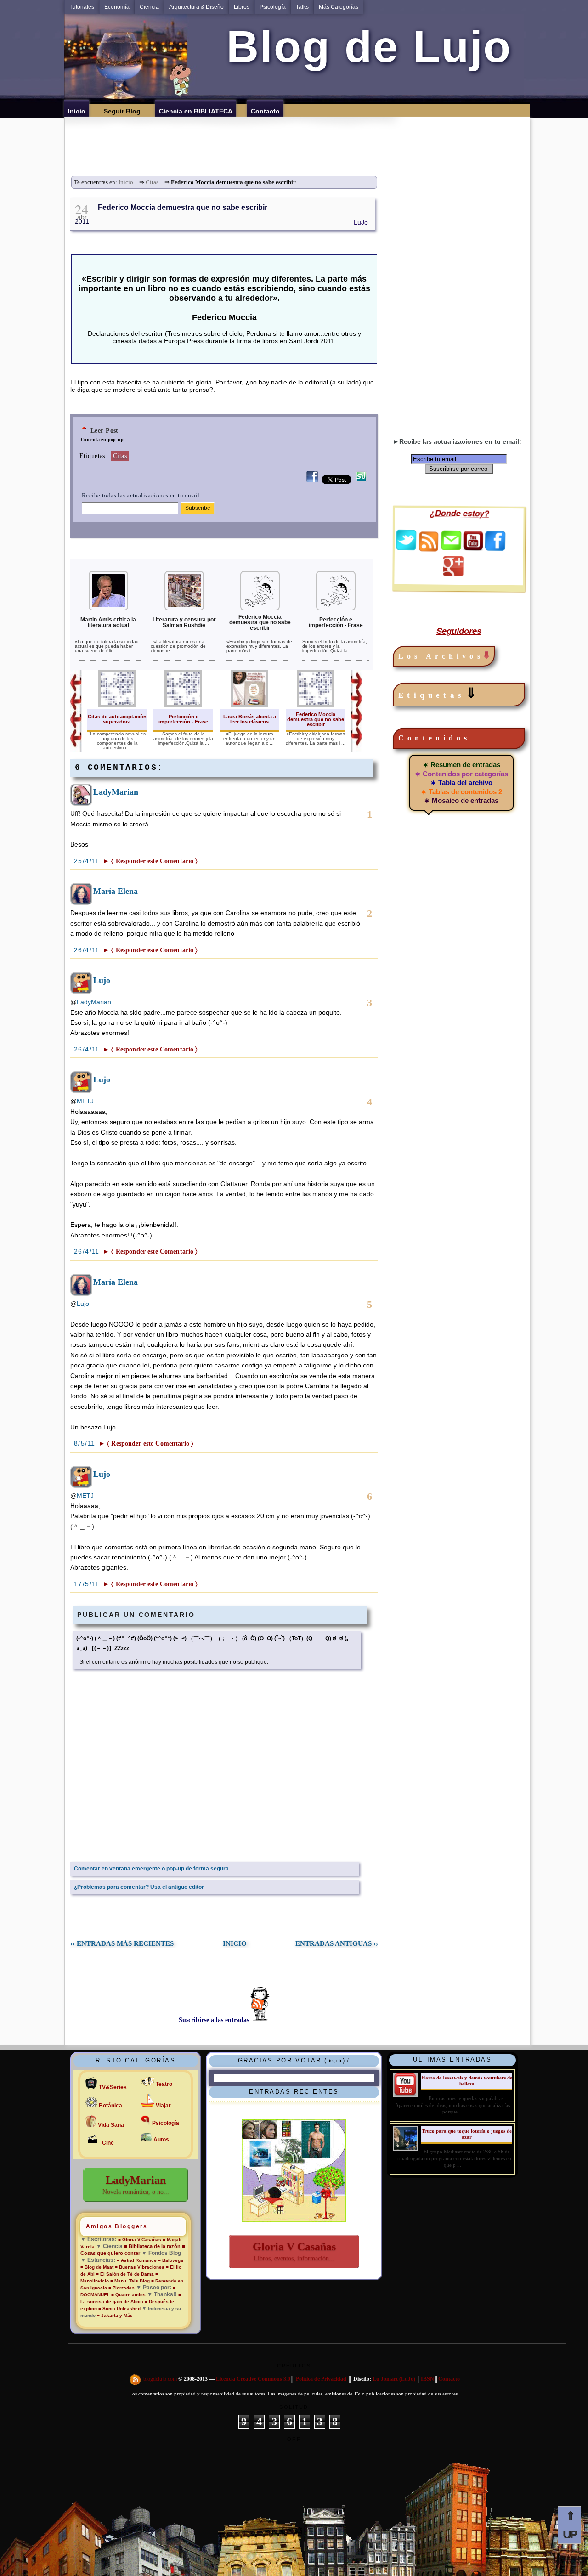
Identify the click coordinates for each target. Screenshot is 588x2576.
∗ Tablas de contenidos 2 (461, 792)
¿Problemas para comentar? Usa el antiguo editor (139, 1887)
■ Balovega (171, 2260)
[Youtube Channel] (473, 548)
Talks (302, 7)
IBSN (427, 2379)
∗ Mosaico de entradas (461, 800)
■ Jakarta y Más (115, 2315)
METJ (85, 1101)
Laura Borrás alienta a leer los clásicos (250, 719)
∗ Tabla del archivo (461, 782)
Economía (117, 7)
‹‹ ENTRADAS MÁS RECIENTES (122, 1943)
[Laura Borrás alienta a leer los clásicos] (249, 706)
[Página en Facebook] (495, 548)
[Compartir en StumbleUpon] (361, 482)
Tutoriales (82, 7)
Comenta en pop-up (102, 439)
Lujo (102, 980)
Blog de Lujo (363, 47)
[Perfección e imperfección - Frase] (336, 609)
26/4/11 (88, 950)
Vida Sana (111, 2125)
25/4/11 (88, 861)
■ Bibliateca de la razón (152, 2246)
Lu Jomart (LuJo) (394, 2379)
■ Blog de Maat (97, 2267)
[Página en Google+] (453, 574)
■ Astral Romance (137, 2260)
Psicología (273, 7)
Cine (108, 2143)
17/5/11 (88, 1584)
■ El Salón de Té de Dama (125, 2274)
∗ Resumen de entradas (461, 765)
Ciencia (149, 7)
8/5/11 (86, 1443)
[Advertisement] (300, 137)
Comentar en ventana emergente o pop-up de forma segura (151, 1869)
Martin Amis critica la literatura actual (108, 622)
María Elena (116, 891)
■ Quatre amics (128, 2295)
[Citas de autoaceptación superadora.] (117, 706)
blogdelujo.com (161, 2379)
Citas (152, 182)
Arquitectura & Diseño (196, 7)
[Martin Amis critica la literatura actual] (108, 609)
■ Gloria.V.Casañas (140, 2240)
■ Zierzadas (122, 2288)
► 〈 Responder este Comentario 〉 (150, 861)
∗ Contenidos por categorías (461, 774)
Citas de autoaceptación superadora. (117, 719)
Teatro (164, 2084)
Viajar (163, 2106)
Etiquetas (439, 693)
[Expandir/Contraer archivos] (486, 656)
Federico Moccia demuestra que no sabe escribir (183, 207)
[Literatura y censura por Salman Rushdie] (184, 609)
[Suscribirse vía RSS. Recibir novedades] (429, 541)
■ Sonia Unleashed (120, 2308)
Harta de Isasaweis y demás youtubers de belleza (467, 2081)
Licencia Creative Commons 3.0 (253, 2379)
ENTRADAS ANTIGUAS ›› (337, 1943)
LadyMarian (116, 792)
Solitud (294, 2407)
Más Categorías (339, 7)
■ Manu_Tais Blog (130, 2281)
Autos (161, 2140)
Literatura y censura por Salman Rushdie (184, 622)
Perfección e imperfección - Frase (336, 622)
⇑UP (569, 2525)
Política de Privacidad (321, 2379)
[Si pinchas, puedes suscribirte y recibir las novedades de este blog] (136, 2379)
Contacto (449, 2379)
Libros (242, 7)
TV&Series (113, 2087)
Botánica (110, 2106)
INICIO (235, 1943)
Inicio (126, 182)
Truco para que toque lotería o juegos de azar (467, 2134)
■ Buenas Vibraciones (140, 2267)
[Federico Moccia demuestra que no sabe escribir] (260, 609)
